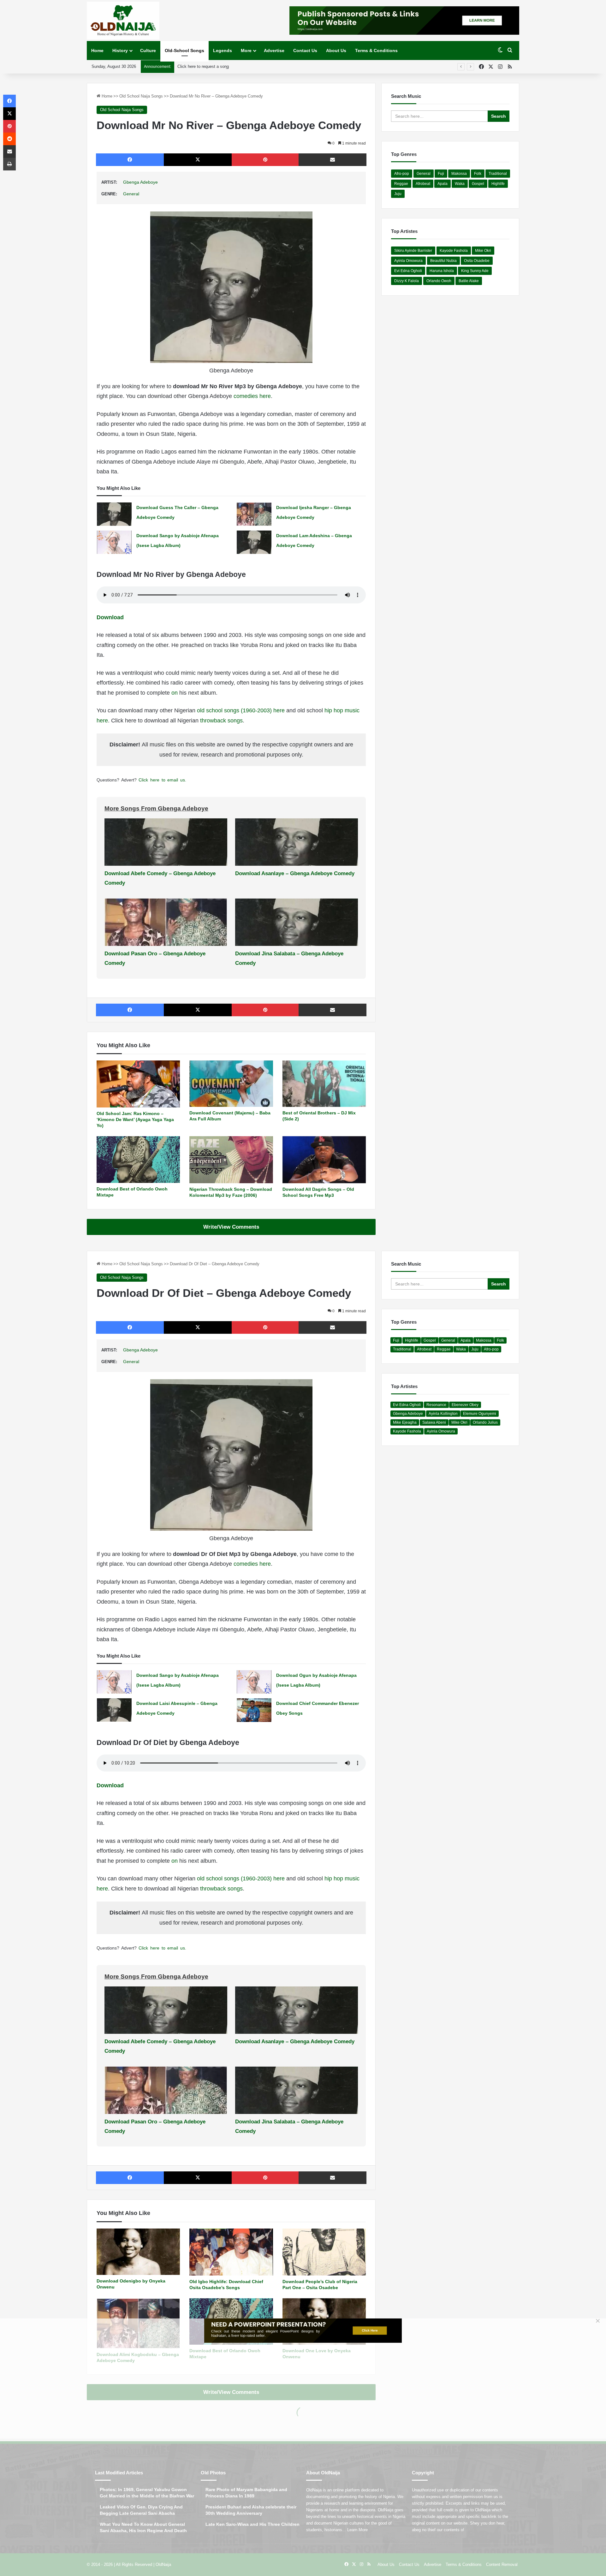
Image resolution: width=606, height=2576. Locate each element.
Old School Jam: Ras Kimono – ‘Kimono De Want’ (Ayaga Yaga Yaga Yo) (135, 1119)
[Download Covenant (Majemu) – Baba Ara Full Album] (231, 1084)
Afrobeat (423, 184)
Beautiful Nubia (443, 261)
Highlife (498, 184)
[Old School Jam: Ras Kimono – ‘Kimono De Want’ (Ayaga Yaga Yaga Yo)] (138, 1084)
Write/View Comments (231, 1227)
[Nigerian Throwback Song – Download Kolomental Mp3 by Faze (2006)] (231, 1160)
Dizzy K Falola (407, 281)
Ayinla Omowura (408, 261)
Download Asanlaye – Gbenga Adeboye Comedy (295, 873)
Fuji (441, 174)
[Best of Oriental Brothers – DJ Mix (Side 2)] (324, 1084)
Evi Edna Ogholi (408, 271)
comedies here (252, 396)
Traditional (498, 174)
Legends (223, 50)
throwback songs (221, 721)
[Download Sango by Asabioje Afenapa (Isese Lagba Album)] (114, 542)
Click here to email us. (162, 780)
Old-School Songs (184, 50)
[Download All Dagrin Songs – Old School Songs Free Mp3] (324, 1160)
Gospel (478, 184)
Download (110, 617)
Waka (460, 184)
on (175, 693)
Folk (478, 174)
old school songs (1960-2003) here (241, 710)
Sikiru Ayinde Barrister (413, 251)
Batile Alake (469, 281)
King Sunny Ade (475, 271)
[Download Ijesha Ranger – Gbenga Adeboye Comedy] (254, 514)
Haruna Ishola (442, 271)
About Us (336, 50)
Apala (443, 184)
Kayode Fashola (454, 251)
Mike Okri (483, 251)
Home (97, 50)
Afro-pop (402, 174)
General (131, 194)
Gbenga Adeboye (140, 182)
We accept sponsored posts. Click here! (214, 66)
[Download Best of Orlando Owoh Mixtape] (138, 1160)
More (246, 50)
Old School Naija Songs (141, 96)
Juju (398, 194)
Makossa (459, 174)
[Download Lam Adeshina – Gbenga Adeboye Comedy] (254, 542)
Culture (148, 50)
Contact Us (305, 50)
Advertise (274, 50)
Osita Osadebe (477, 261)
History (120, 50)
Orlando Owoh (439, 281)
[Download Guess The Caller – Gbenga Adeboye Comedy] (114, 514)
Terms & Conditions (376, 50)
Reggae (401, 184)
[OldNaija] (123, 21)
